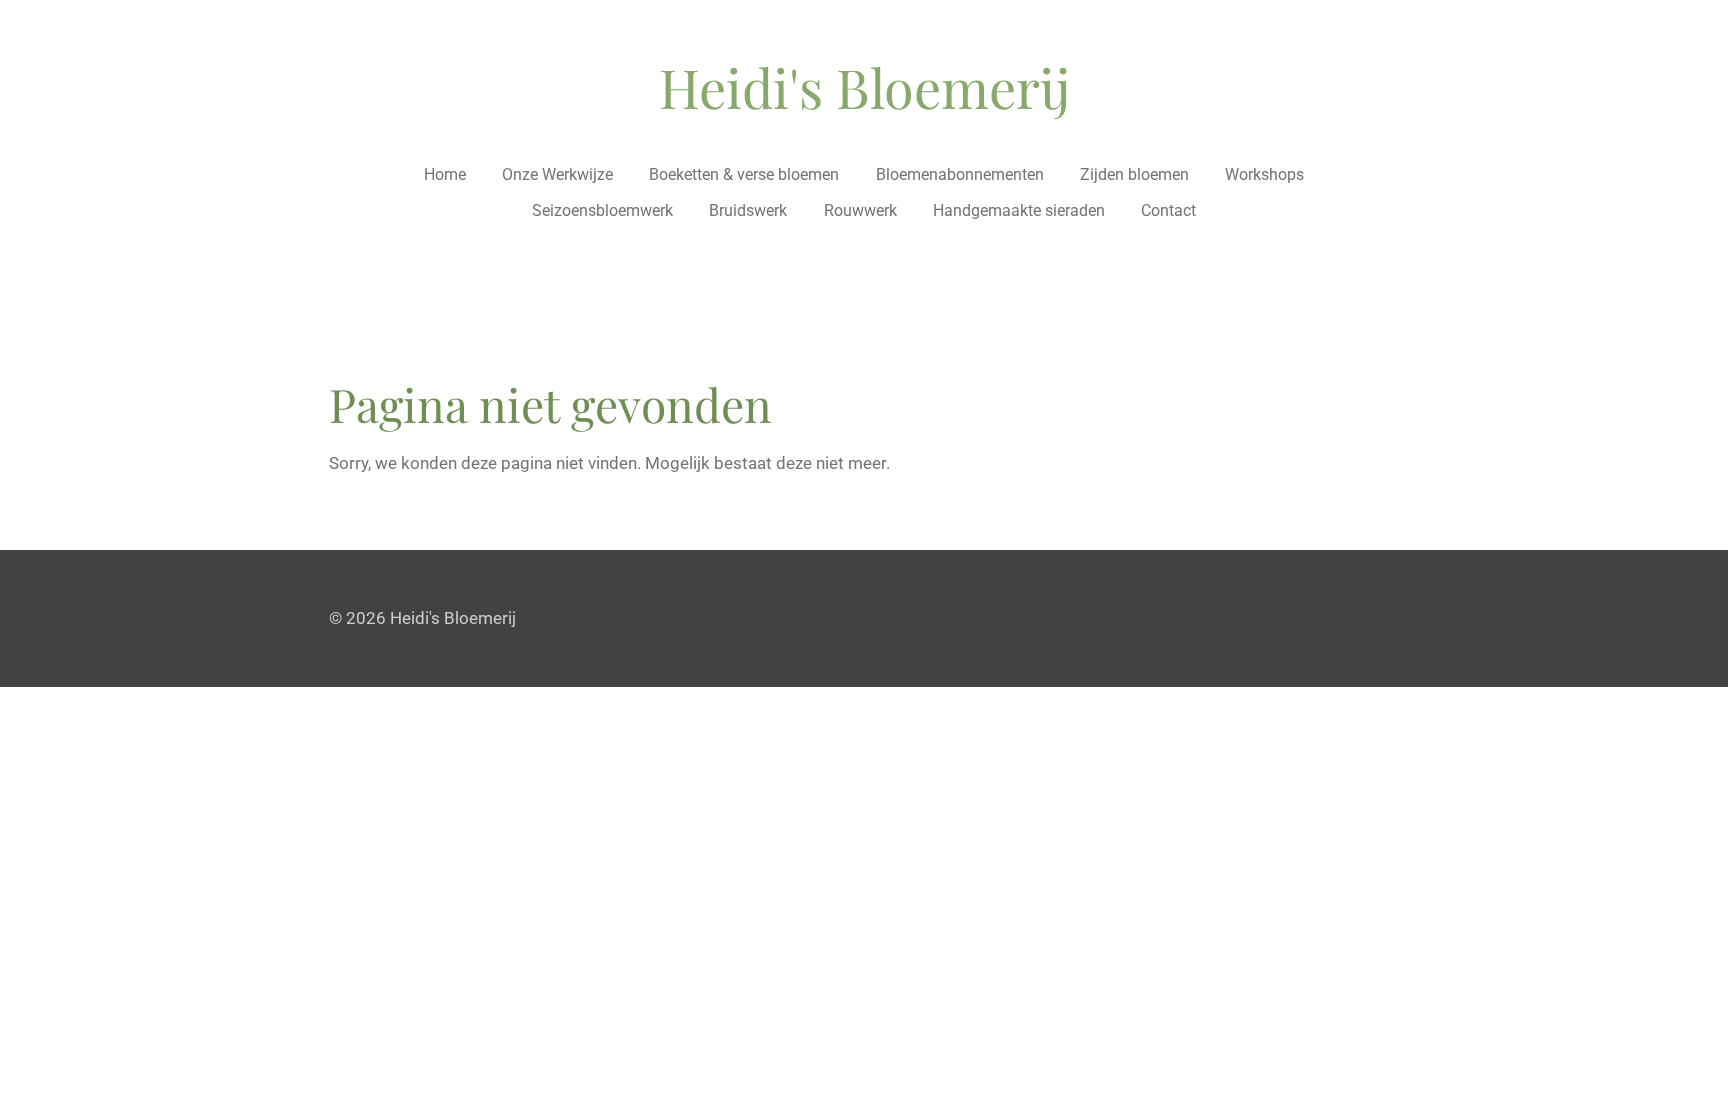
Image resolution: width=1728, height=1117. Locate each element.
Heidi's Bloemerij (864, 87)
